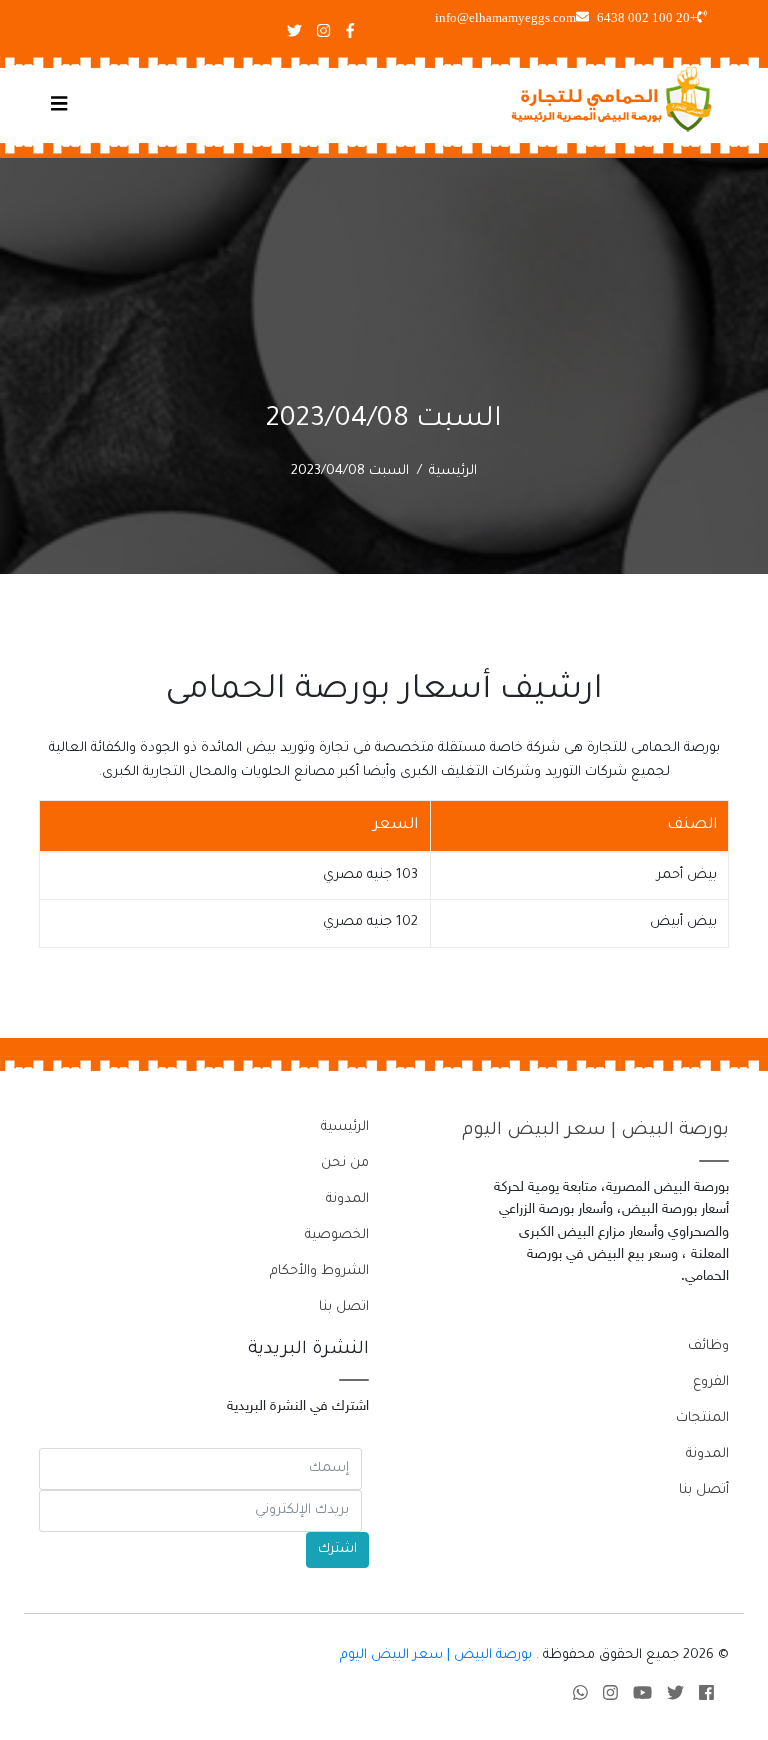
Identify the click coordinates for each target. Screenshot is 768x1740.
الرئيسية (453, 471)
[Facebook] (706, 1696)
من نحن (345, 1163)
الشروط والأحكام (319, 1271)
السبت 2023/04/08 (350, 471)
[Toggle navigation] (59, 106)
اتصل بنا (344, 1307)
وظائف (708, 1346)
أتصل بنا (704, 1490)
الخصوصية (337, 1235)
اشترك (337, 1549)
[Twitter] (675, 1696)
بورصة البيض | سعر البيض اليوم (595, 1131)
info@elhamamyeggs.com (505, 17)
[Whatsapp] (580, 1696)
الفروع (711, 1382)
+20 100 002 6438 (647, 17)
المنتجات (702, 1418)
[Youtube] (642, 1696)
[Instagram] (610, 1696)
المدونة (347, 1199)
